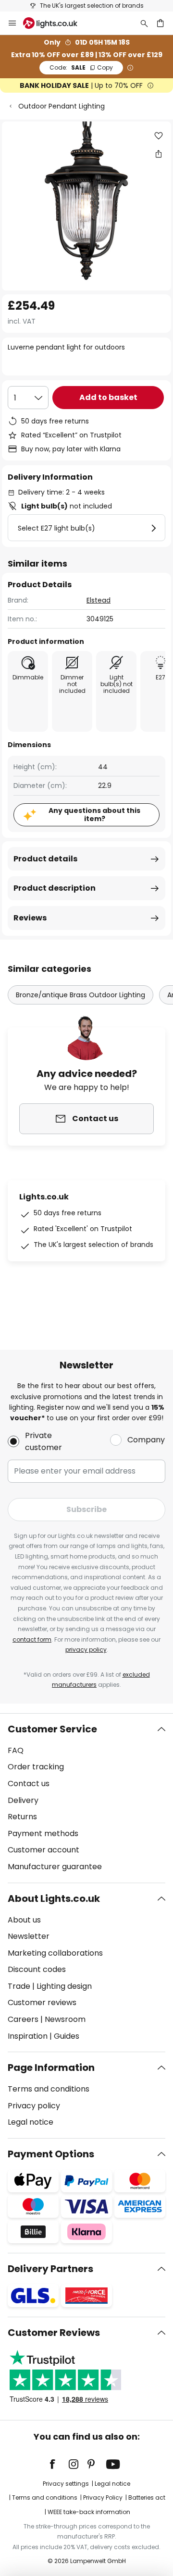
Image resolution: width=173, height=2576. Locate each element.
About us (24, 1920)
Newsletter (29, 1936)
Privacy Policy (103, 2497)
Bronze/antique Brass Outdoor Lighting (80, 995)
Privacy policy (34, 2106)
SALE (81, 67)
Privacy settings (66, 2484)
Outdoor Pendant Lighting (62, 106)
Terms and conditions (49, 2089)
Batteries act (147, 2497)
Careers (23, 2019)
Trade (19, 1986)
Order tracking (36, 1767)
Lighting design (64, 1986)
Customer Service (52, 1729)
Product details (45, 859)
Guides (67, 2036)
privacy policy (86, 1650)
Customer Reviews (54, 2333)
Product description (55, 888)
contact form (32, 1639)
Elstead (99, 600)
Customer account (43, 1850)
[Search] (144, 23)
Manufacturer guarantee (55, 1867)
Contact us (29, 1784)
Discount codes (37, 1969)
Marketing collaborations (55, 1953)
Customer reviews (42, 2002)
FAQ (16, 1750)
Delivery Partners (50, 2269)
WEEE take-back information (89, 2512)
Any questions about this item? (94, 815)
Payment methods (43, 1833)
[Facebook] (59, 2464)
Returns (22, 1817)
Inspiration (28, 2036)
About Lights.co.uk (54, 1899)
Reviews (30, 918)
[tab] (86, 1798)
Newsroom (65, 2019)
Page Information (51, 2068)
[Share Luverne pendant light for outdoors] (159, 154)
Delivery (23, 1800)
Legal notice (31, 2122)
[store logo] (56, 23)
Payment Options (51, 2154)
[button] (159, 136)
